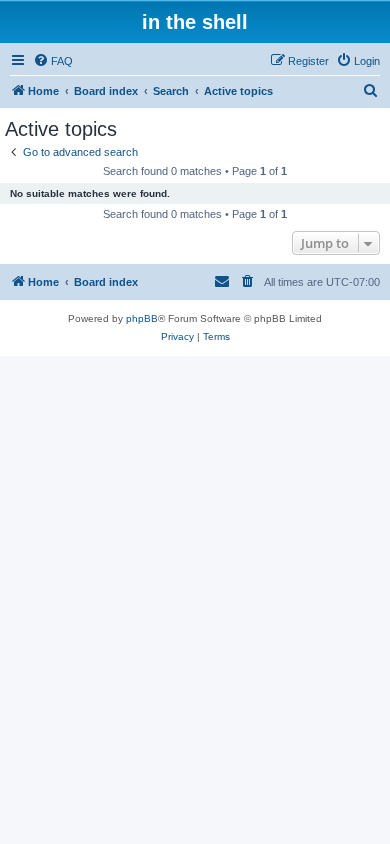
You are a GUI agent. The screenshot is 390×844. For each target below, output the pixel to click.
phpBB (142, 318)
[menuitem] (53, 61)
